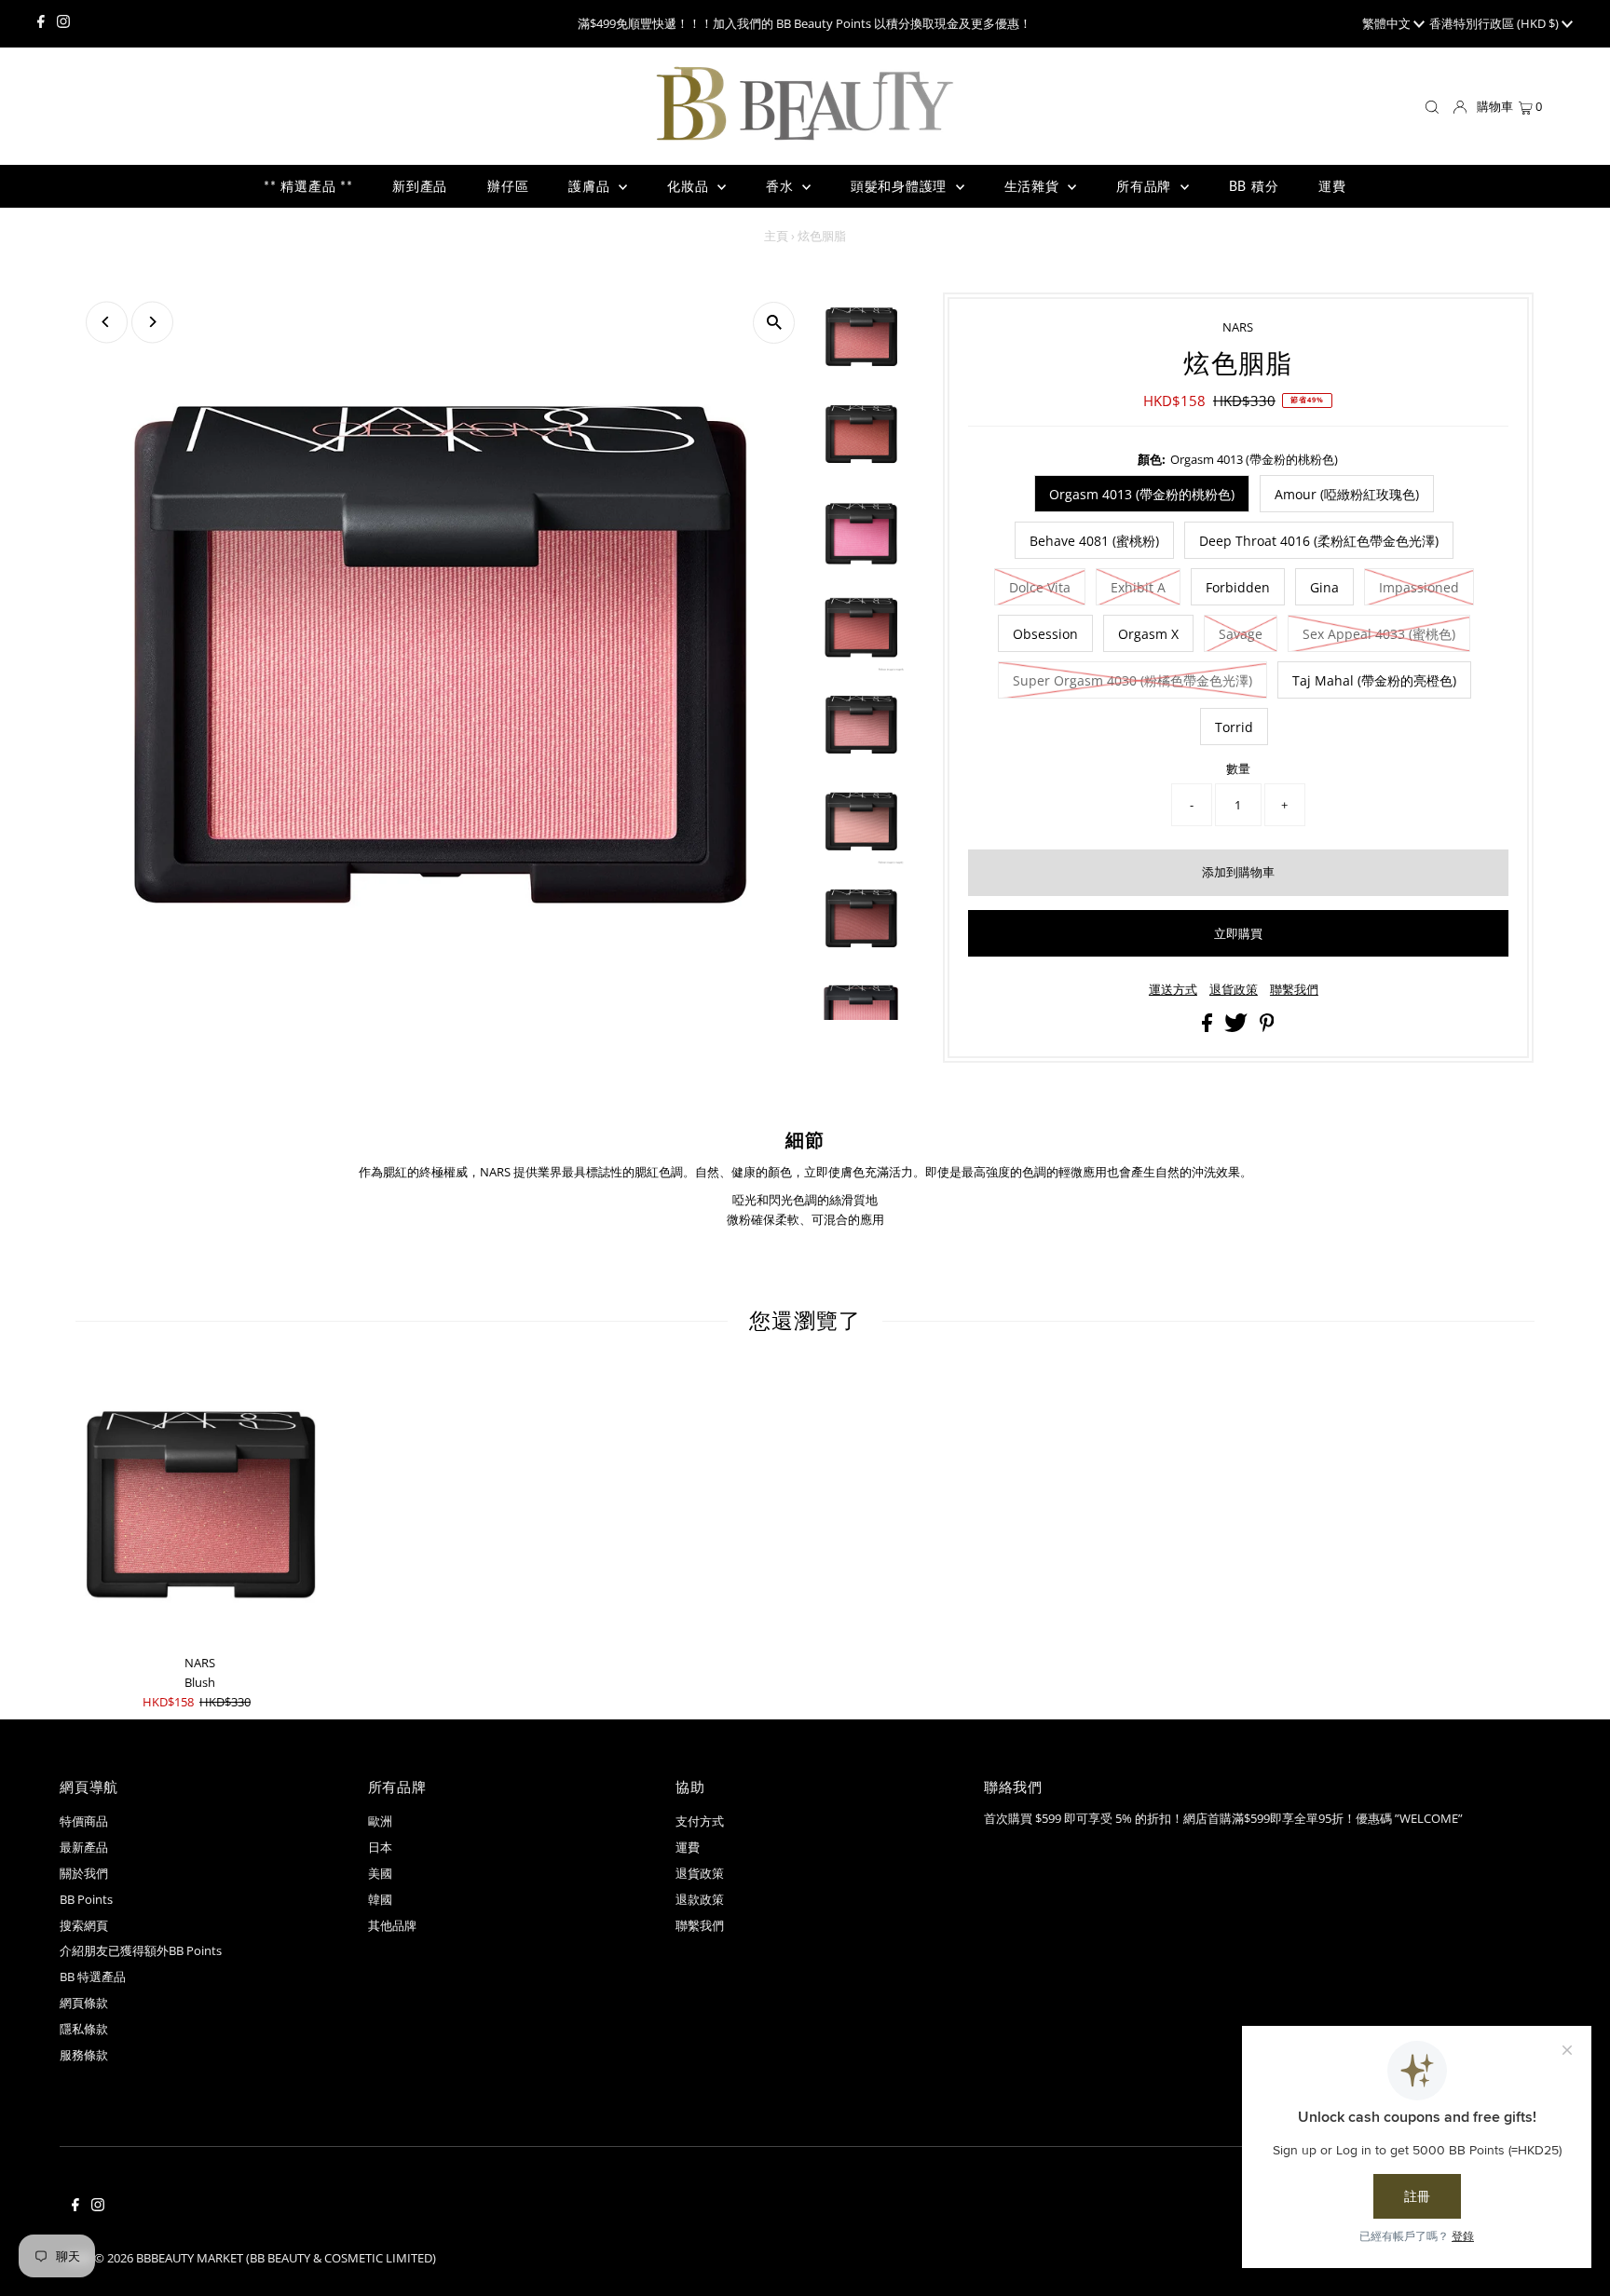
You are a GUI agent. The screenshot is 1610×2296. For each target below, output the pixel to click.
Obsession (1045, 634)
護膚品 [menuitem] (591, 186)
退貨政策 (1234, 990)
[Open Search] (1432, 108)
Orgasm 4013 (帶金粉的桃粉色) (1142, 494)
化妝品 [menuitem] (690, 186)
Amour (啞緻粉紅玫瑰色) (1347, 494)
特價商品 (84, 1821)
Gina (1324, 587)
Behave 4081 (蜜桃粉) (1094, 541)
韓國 (380, 1899)
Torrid (1234, 727)
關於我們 (84, 1873)
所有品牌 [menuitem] (1146, 186)
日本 (380, 1847)
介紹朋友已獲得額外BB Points (141, 1950)
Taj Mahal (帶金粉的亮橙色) (1374, 680)
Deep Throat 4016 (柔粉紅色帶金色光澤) (1319, 541)
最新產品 (84, 1847)
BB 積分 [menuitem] (1254, 186)
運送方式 (1173, 990)
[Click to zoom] (774, 323)
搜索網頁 (84, 1925)
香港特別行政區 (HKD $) (1495, 23)
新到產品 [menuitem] (420, 186)
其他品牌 (392, 1925)
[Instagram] (63, 23)
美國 (380, 1873)
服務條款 (84, 2055)
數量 (1238, 768)
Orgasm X (1148, 634)
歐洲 (380, 1821)
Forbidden (1238, 587)
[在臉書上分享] (1208, 1027)
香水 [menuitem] (782, 186)
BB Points (86, 1899)
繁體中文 (1388, 23)
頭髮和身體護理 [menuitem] (901, 186)
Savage (1241, 634)
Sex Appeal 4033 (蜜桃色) (1379, 634)
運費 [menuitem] (1332, 186)
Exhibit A (1138, 587)
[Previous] (107, 322)
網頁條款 (84, 2003)
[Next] (152, 322)
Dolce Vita (1040, 587)
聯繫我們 (1294, 990)
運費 (688, 1847)
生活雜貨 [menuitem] (1034, 186)
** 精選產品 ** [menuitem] (308, 186)
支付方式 (700, 1821)
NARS (1238, 327)
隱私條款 (84, 2029)
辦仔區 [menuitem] (508, 186)
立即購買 (1238, 933)
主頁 (776, 236)
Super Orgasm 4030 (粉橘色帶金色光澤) (1132, 680)
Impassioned (1419, 587)
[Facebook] (41, 23)
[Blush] (199, 1506)
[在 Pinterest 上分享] (1267, 1027)
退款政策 (700, 1899)
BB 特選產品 (93, 1977)
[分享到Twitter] (1237, 1027)
